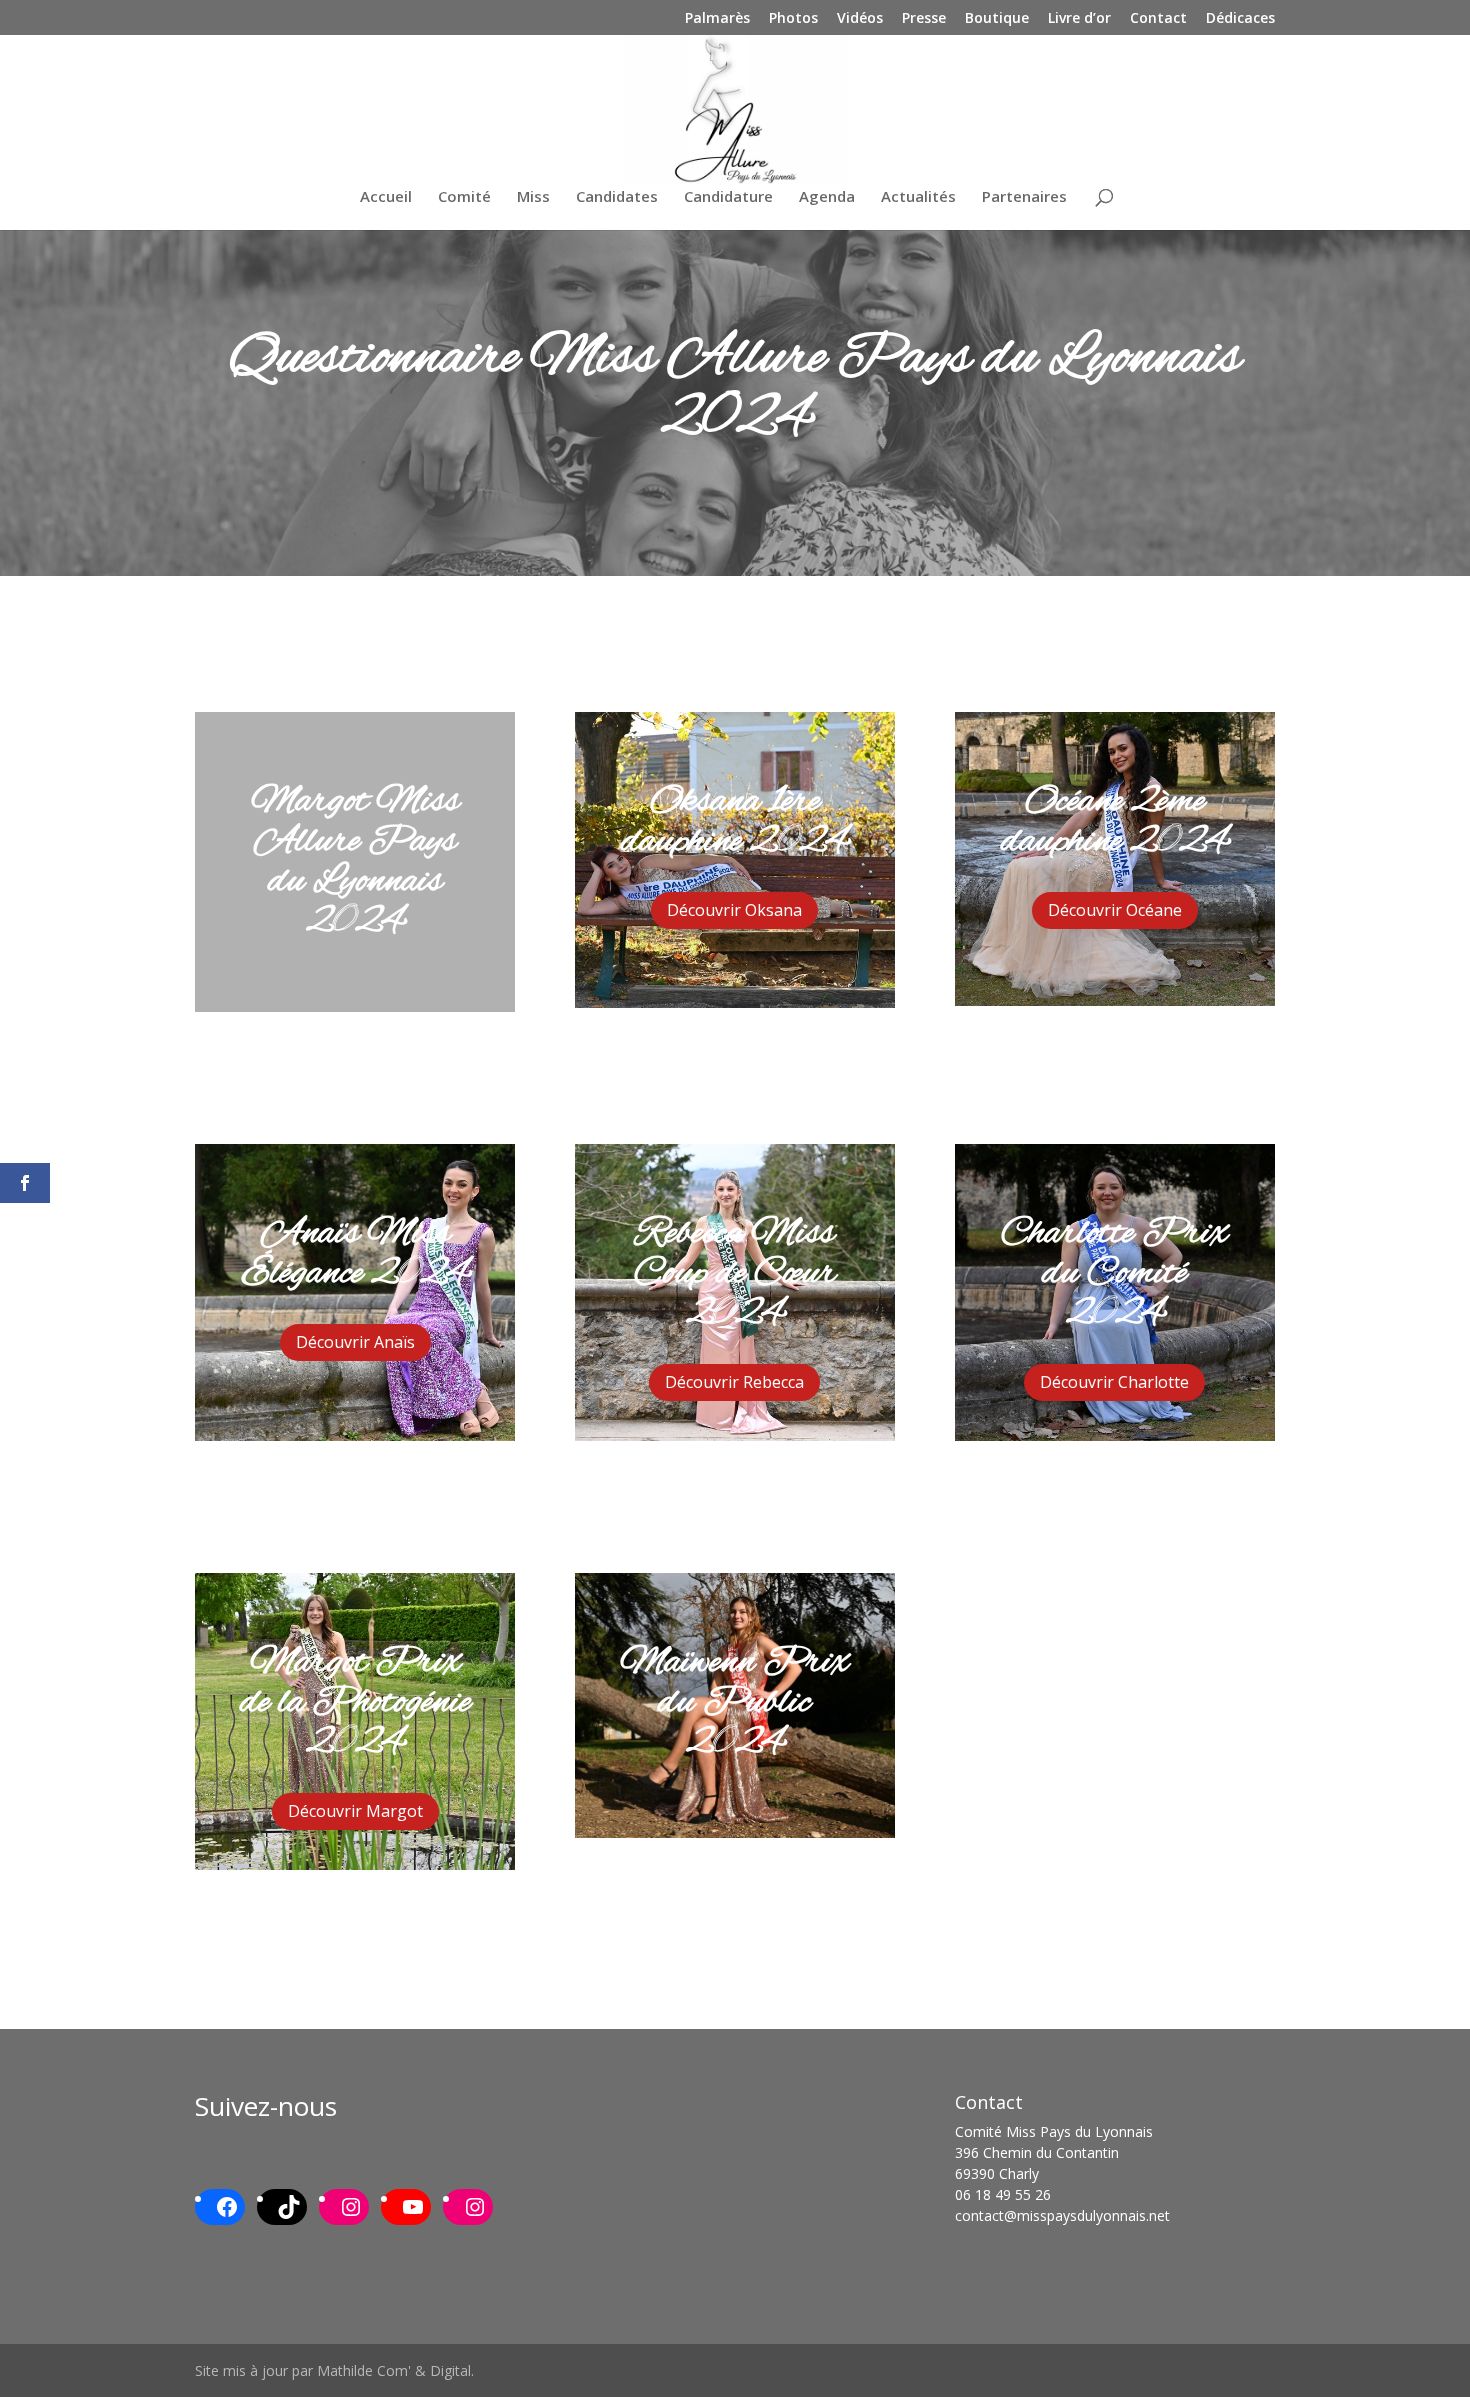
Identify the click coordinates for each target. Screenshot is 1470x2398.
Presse (924, 19)
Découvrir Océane (1115, 910)
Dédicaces (1240, 19)
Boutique (997, 19)
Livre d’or (1079, 19)
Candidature (728, 197)
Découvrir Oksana (734, 910)
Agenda (827, 197)
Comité (464, 197)
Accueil (386, 197)
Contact (1158, 19)
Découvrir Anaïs (355, 1342)
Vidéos (860, 19)
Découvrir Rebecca (734, 1382)
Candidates (617, 197)
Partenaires (1024, 197)
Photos (793, 19)
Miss (533, 197)
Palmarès (717, 19)
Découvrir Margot (355, 1811)
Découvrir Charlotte (1114, 1382)
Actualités (918, 197)
